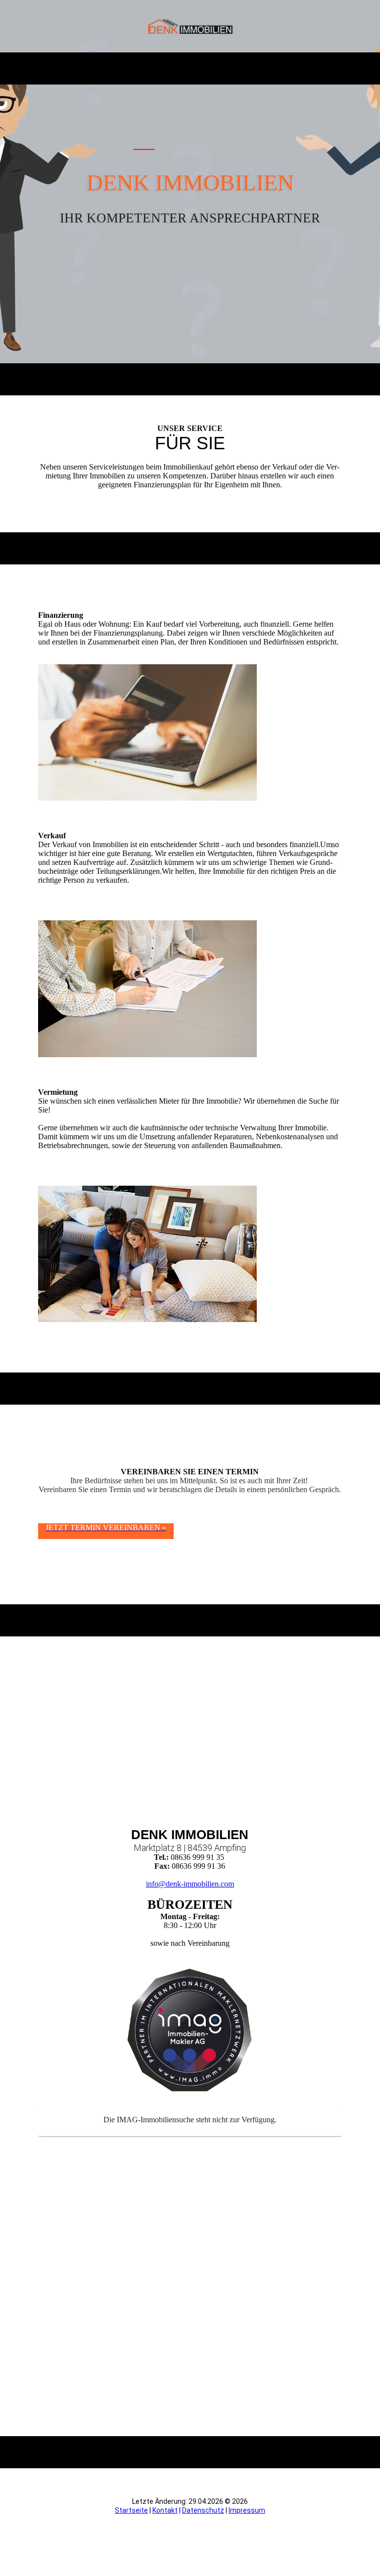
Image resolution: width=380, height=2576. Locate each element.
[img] (190, 26)
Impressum (247, 2510)
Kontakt (165, 2510)
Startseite (131, 2510)
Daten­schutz (203, 2510)
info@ (156, 1884)
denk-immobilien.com (200, 1884)
